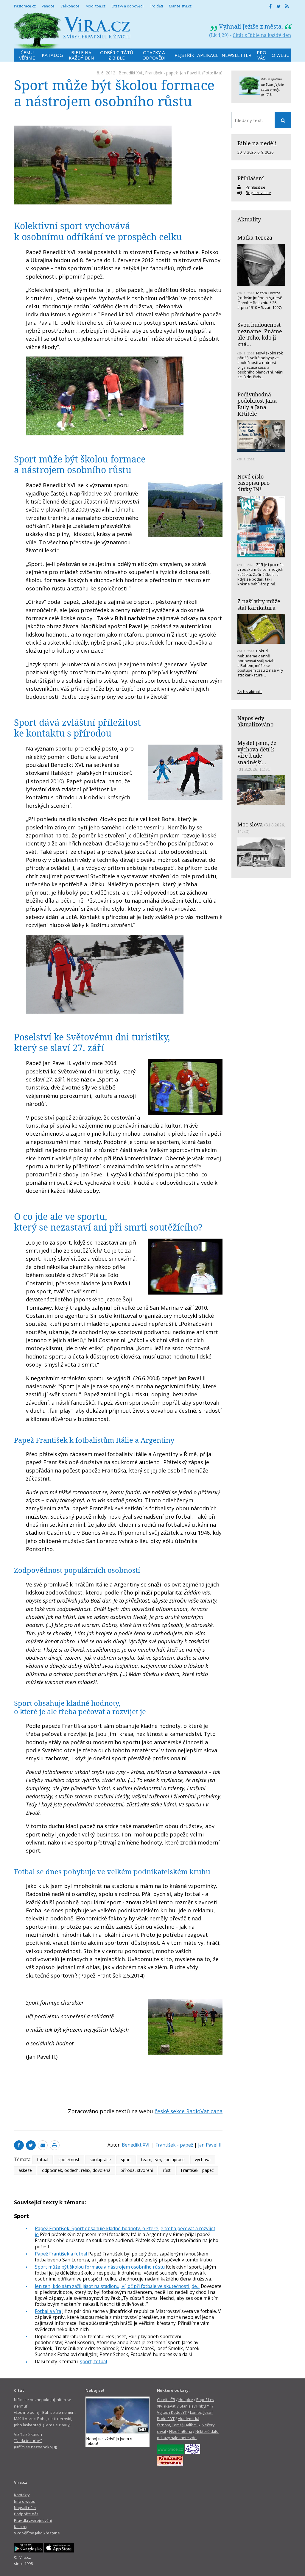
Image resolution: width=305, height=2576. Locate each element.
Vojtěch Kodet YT (172, 2412)
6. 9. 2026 (265, 152)
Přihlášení (251, 178)
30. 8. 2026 (246, 152)
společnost (69, 2160)
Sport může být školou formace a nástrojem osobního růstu (100, 2267)
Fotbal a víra (48, 2311)
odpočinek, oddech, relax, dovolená (76, 2170)
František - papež (161, 73)
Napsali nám (25, 2508)
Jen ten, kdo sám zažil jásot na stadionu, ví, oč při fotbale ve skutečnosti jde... (117, 2286)
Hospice (186, 2400)
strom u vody (270, 90)
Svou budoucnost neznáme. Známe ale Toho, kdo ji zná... (260, 334)
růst (167, 2170)
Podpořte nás (26, 2514)
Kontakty (22, 2495)
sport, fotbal (93, 2361)
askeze (25, 2170)
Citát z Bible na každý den (262, 35)
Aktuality (249, 219)
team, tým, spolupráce (163, 2160)
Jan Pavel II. (190, 73)
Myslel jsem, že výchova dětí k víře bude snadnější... (257, 752)
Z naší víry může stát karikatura (259, 604)
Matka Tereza (255, 237)
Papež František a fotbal (61, 2254)
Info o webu (25, 2501)
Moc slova (250, 824)
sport (126, 2160)
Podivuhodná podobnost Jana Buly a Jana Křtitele (257, 404)
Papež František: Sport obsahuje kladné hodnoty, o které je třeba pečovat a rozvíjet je (125, 2231)
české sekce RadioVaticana (189, 2111)
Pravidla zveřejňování (33, 2520)
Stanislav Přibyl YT (195, 2406)
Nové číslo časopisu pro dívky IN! (253, 483)
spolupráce (100, 2160)
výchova (203, 2160)
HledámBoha (181, 2431)
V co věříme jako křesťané (37, 2533)
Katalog (21, 2527)
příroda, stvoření (137, 2170)
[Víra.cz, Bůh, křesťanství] (72, 31)
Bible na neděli (257, 143)
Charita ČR (166, 2400)
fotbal (43, 2160)
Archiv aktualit (250, 692)
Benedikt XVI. (131, 73)
